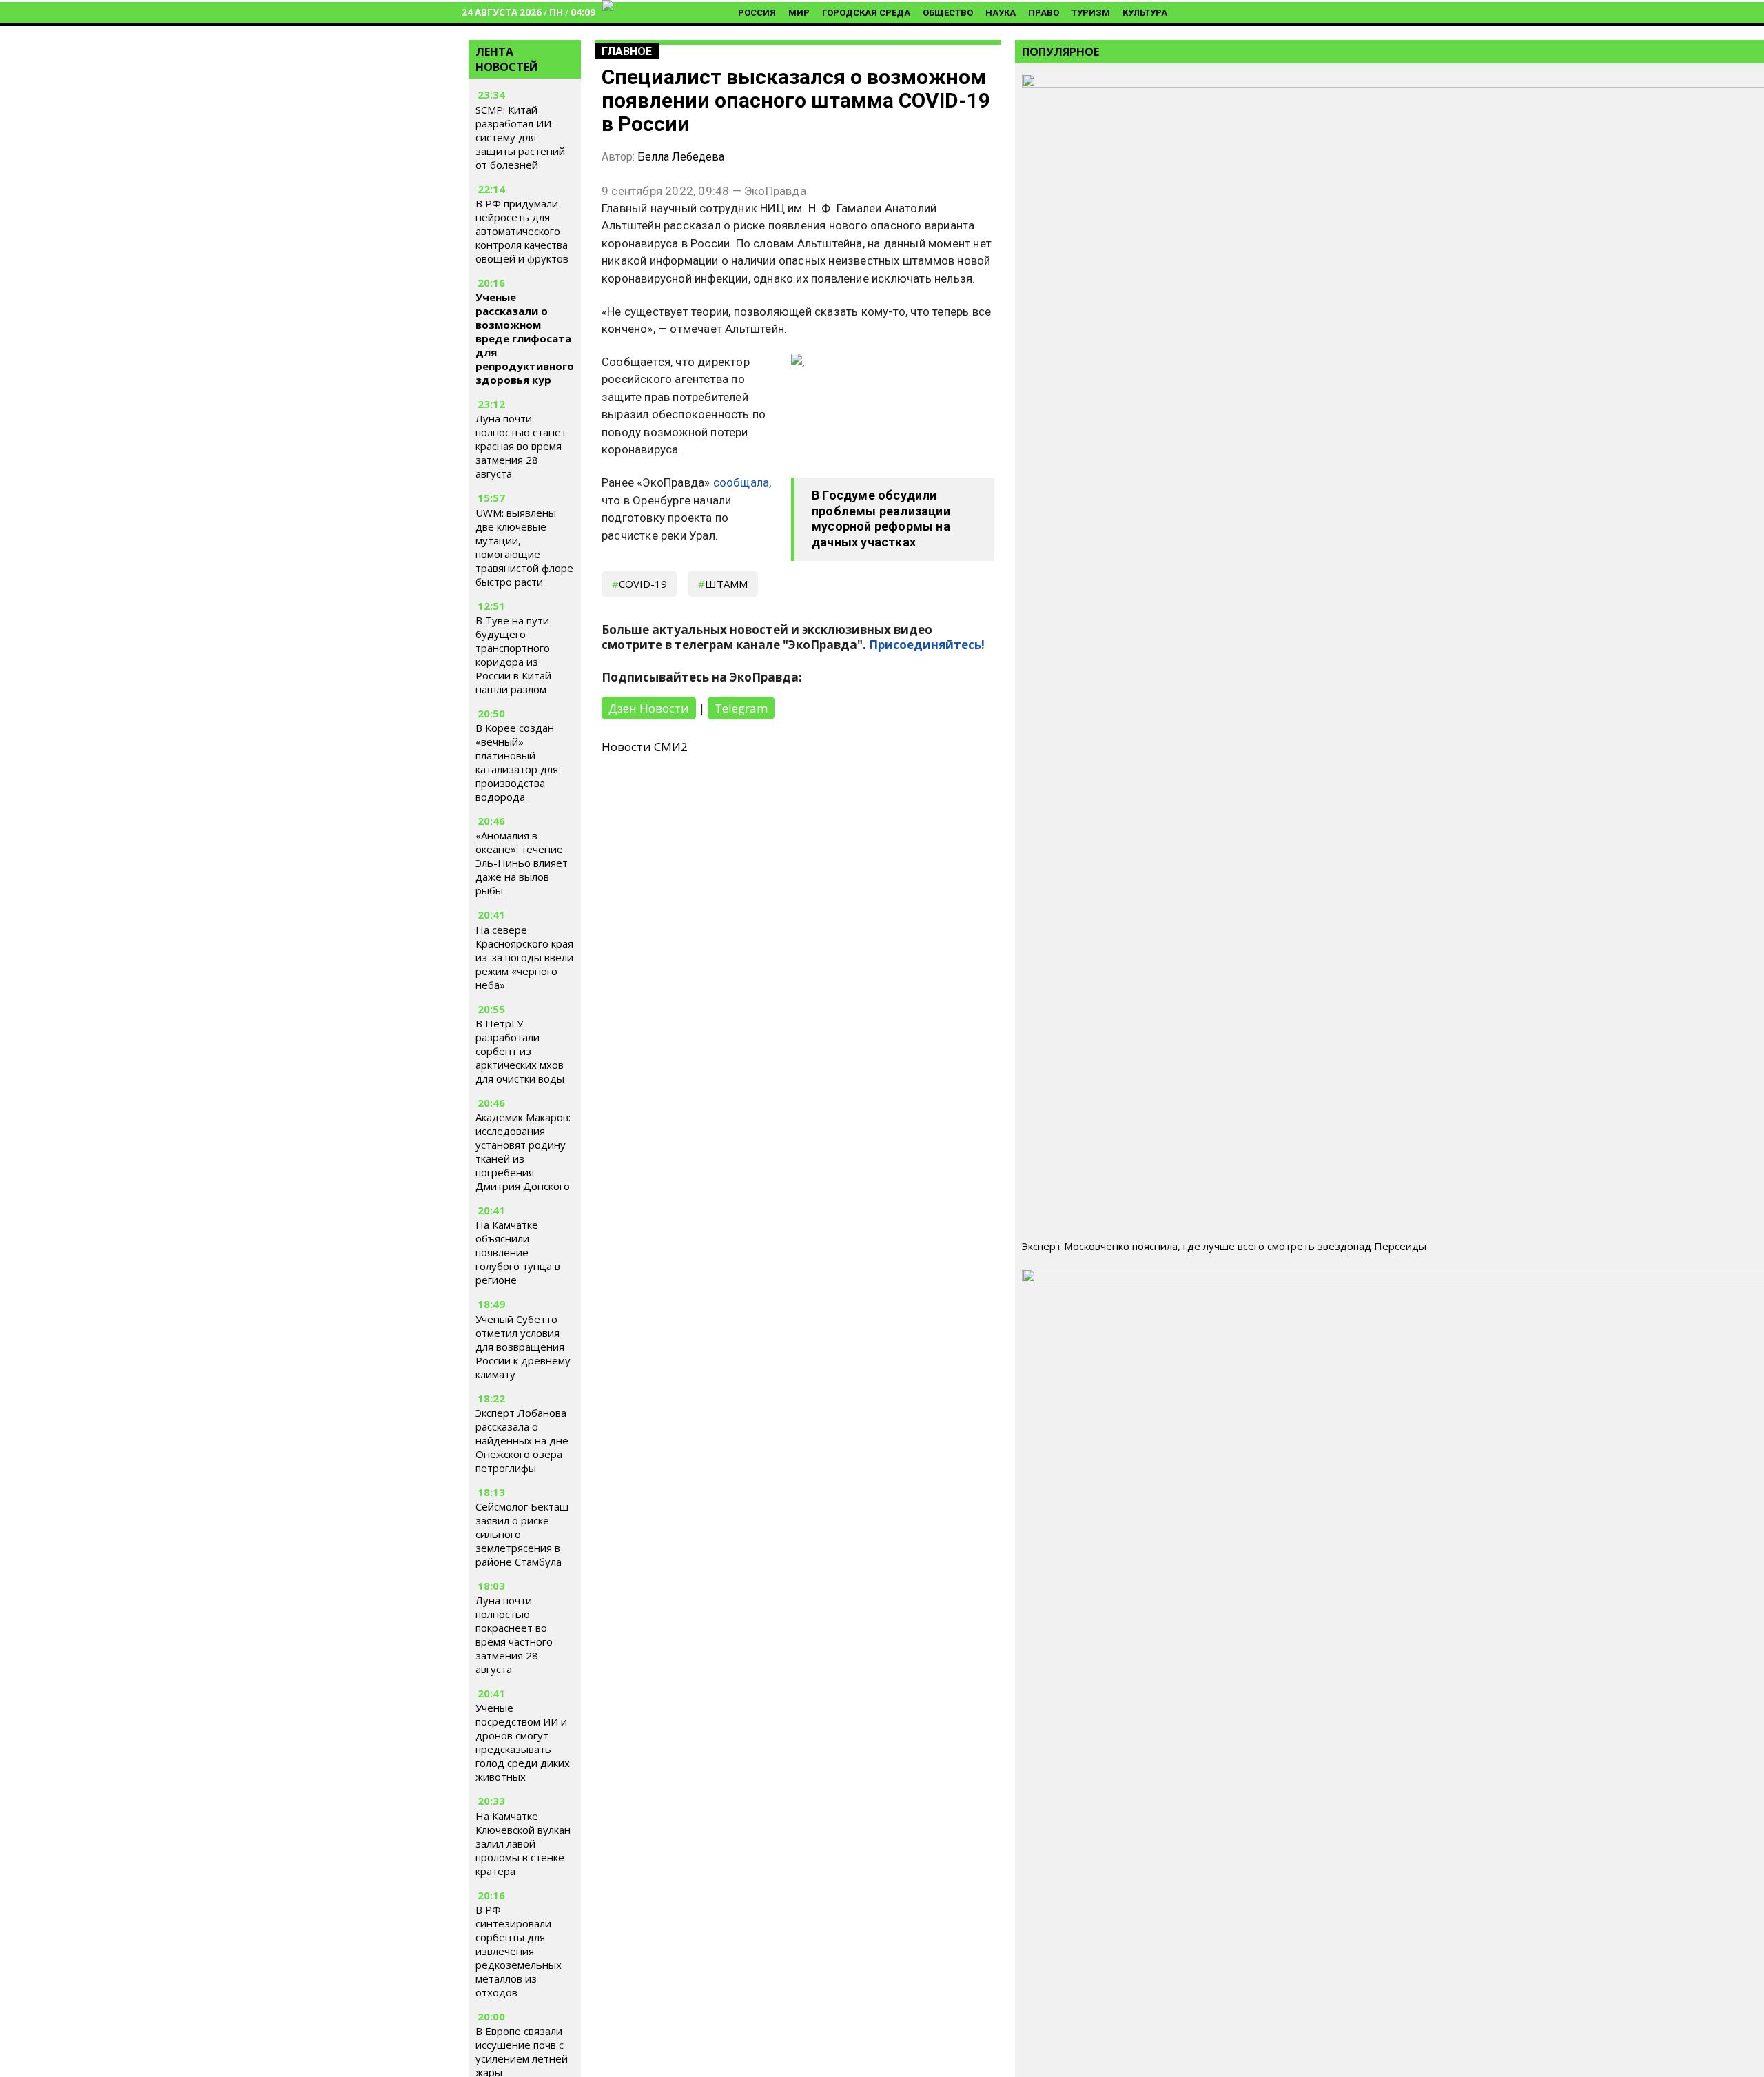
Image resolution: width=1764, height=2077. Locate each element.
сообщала (741, 482)
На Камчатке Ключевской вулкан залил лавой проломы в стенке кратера (523, 1843)
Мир (799, 13)
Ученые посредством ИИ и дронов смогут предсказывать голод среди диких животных (523, 1742)
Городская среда (866, 13)
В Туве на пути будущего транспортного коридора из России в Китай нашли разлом (513, 655)
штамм (726, 584)
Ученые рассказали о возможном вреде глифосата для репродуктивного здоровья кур (525, 338)
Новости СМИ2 (645, 747)
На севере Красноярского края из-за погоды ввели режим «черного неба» (524, 957)
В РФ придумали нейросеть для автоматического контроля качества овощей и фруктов (522, 231)
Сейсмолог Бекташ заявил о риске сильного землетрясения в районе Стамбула (522, 1534)
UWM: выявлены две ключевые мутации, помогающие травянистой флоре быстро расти (524, 547)
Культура (1145, 13)
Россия (757, 13)
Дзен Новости (649, 708)
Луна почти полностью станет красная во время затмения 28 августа (521, 446)
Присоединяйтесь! (927, 645)
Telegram (741, 708)
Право (1044, 13)
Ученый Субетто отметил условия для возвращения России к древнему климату (523, 1347)
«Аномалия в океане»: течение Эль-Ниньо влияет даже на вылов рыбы (522, 863)
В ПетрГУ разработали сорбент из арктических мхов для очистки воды (520, 1051)
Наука (1001, 13)
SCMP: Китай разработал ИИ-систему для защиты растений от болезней (520, 137)
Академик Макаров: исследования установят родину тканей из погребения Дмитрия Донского (523, 1152)
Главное (627, 51)
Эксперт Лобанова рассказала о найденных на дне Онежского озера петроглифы (522, 1440)
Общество (948, 13)
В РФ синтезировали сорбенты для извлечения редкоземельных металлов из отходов (519, 1951)
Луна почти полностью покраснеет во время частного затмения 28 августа (514, 1635)
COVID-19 (643, 584)
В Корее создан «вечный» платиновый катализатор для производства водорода (517, 762)
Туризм (1091, 13)
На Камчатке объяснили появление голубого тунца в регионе (518, 1252)
